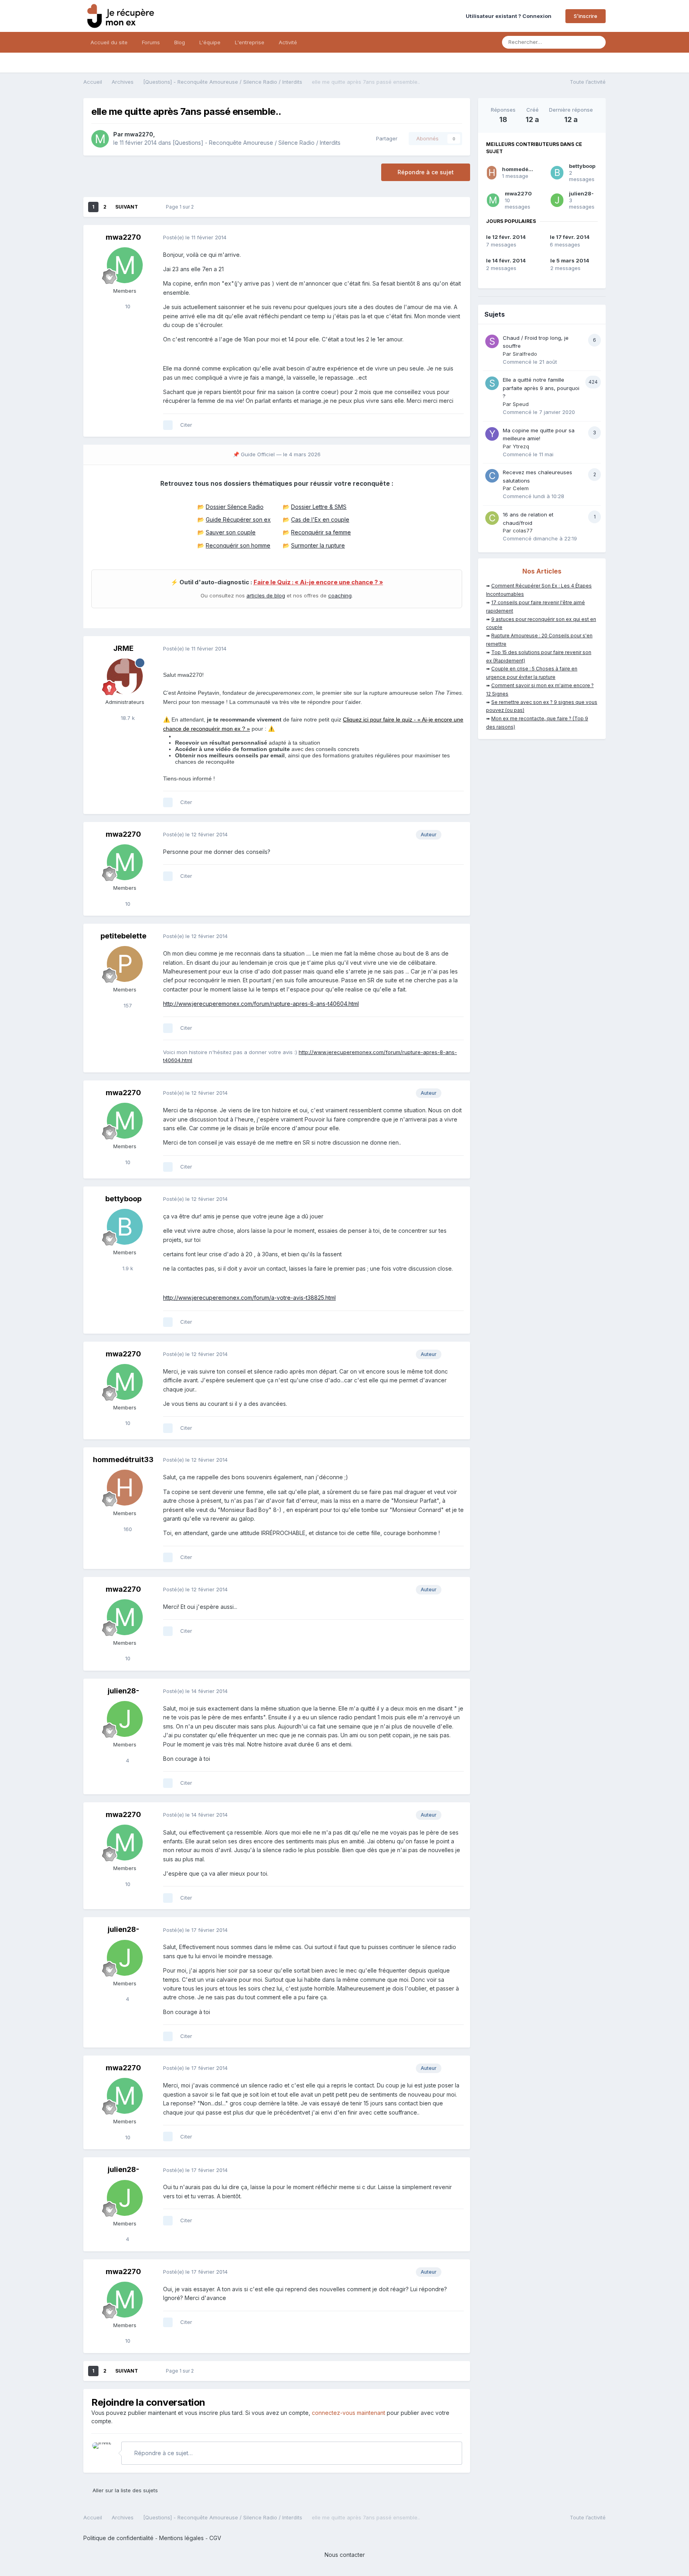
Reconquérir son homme (238, 545)
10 (127, 306)
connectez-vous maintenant (348, 2413)
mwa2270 (139, 134)
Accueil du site (109, 42)
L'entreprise (250, 42)
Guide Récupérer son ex (238, 519)
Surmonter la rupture (318, 545)
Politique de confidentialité (118, 2538)
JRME (123, 648)
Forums (151, 42)
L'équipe (210, 42)
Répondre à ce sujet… (163, 2453)
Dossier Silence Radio (235, 507)
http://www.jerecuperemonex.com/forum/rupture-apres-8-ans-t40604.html (261, 1004)
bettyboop (123, 1199)
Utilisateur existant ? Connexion (510, 16)
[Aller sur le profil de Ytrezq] (492, 434)
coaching (340, 595)
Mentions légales (181, 2538)
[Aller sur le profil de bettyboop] (125, 1227)
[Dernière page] (149, 207)
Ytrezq (521, 446)
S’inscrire (586, 16)
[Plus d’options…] (456, 238)
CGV (215, 2538)
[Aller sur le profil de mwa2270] (100, 139)
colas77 (523, 530)
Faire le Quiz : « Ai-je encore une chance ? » (318, 582)
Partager (385, 138)
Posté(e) (195, 237)
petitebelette (123, 936)
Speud (521, 404)
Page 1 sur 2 (181, 207)
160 (127, 1529)
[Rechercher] (597, 42)
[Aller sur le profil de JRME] (125, 676)
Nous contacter (345, 2555)
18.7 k (127, 718)
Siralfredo (525, 354)
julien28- (123, 1691)
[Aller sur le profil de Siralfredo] (492, 341)
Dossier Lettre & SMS (319, 507)
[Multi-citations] (168, 425)
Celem (521, 488)
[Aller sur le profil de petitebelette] (125, 964)
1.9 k (127, 1268)
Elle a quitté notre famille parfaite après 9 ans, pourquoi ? (541, 388)
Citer (186, 425)
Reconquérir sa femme (321, 532)
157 (127, 1005)
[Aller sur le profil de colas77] (492, 518)
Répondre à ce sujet (426, 172)
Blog (180, 42)
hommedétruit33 (123, 1459)
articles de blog (266, 595)
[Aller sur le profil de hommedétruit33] (125, 1488)
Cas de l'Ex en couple (320, 519)
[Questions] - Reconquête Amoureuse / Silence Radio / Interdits (257, 143)
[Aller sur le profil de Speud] (492, 383)
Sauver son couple (231, 532)
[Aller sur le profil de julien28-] (125, 1719)
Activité (288, 42)
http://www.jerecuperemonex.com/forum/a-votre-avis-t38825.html (249, 1298)
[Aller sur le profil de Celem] (492, 476)
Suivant (127, 207)
